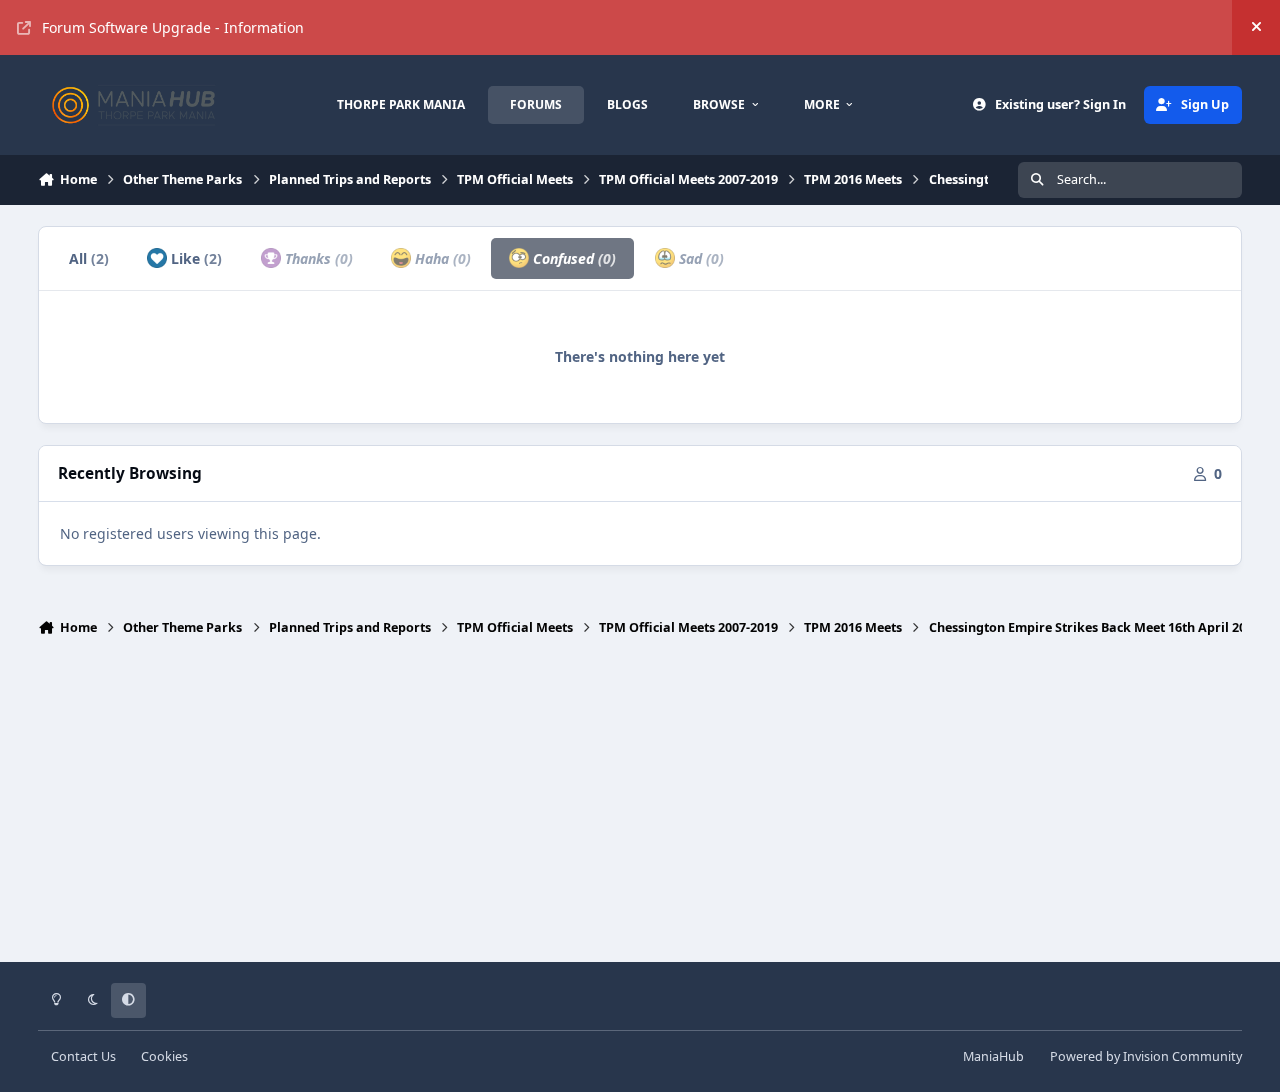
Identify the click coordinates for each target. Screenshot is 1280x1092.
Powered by (1146, 1056)
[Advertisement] (640, 808)
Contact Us (83, 1056)
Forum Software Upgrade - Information (173, 27)
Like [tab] (194, 258)
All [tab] (89, 258)
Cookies (164, 1056)
